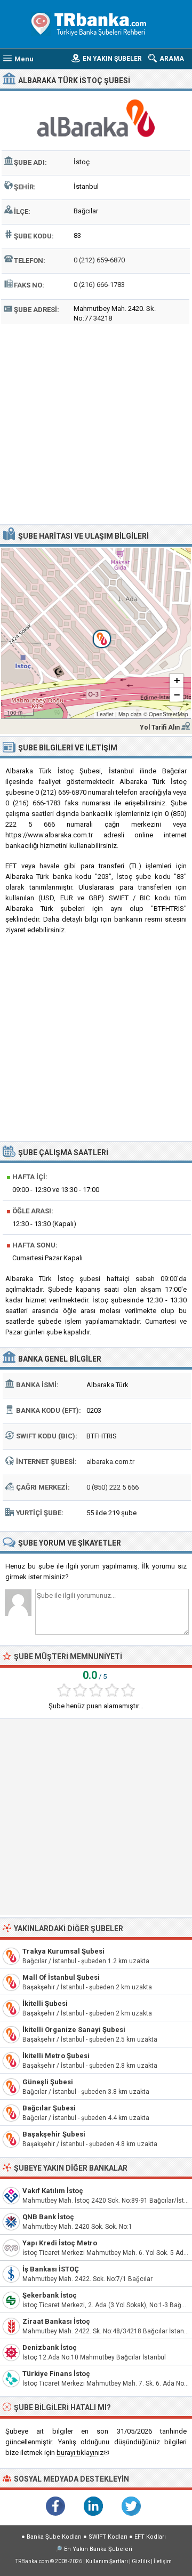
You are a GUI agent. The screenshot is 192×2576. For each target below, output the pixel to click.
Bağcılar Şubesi (49, 2108)
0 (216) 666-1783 (99, 285)
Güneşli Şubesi (48, 2082)
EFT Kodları (150, 2537)
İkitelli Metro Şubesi (56, 2056)
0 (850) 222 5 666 (113, 1487)
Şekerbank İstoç (50, 2295)
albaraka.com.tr (110, 1462)
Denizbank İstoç (50, 2347)
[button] (96, 633)
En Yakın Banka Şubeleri (98, 2549)
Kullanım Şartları (107, 2561)
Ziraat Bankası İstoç (56, 2321)
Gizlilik (141, 2561)
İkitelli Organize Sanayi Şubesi (74, 2030)
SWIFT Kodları (108, 2537)
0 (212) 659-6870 (99, 260)
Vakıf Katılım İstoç (53, 2191)
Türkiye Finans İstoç (56, 2374)
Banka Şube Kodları (54, 2537)
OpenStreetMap (169, 714)
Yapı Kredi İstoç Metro (60, 2243)
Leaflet (105, 714)
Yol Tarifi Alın (160, 727)
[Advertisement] (96, 423)
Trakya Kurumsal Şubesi (63, 1951)
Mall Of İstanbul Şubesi (61, 1977)
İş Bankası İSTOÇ (51, 2269)
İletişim (163, 2561)
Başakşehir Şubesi (54, 2134)
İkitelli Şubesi (45, 2003)
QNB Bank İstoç (48, 2217)
